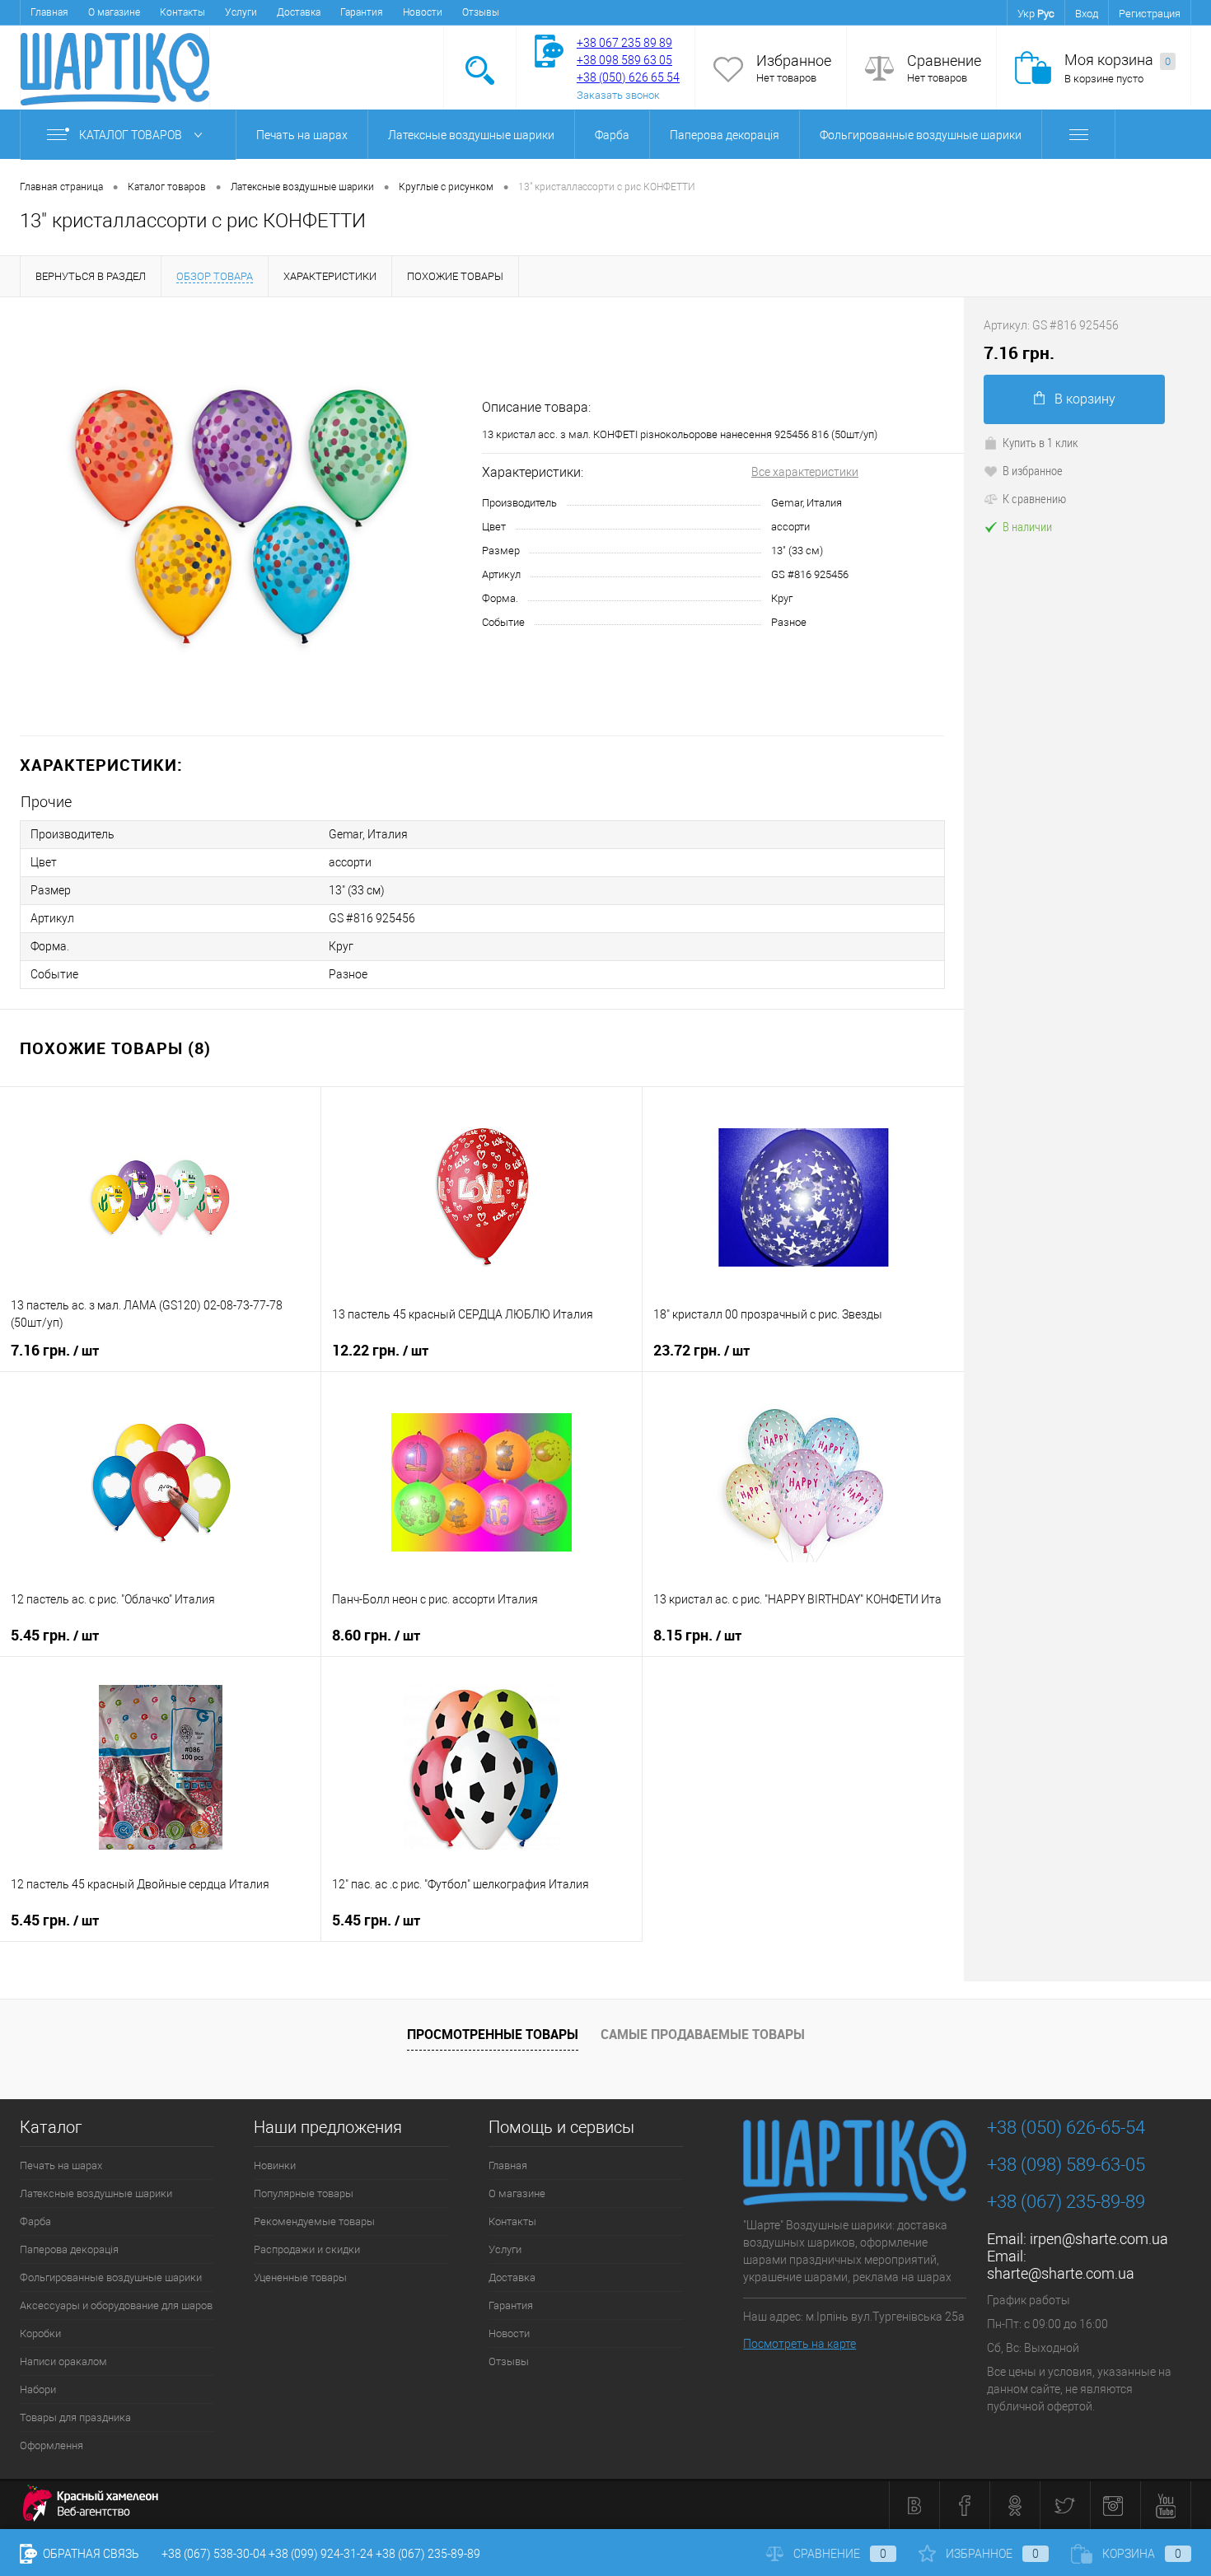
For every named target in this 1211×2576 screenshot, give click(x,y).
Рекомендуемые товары (314, 2221)
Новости (423, 12)
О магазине (114, 12)
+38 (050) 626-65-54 (1066, 2128)
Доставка (299, 12)
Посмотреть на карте (800, 2344)
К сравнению (1034, 498)
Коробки (40, 2333)
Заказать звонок (618, 95)
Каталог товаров (132, 135)
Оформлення (51, 2445)
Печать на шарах (302, 135)
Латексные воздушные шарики (471, 135)
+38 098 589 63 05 (624, 60)
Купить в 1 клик (1040, 442)
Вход (1087, 14)
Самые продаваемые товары (703, 2034)
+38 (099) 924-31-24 (321, 2554)
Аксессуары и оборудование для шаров (116, 2305)
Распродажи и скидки (307, 2249)
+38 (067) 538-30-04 (214, 2554)
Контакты (182, 12)
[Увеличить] (241, 516)
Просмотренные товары (493, 2034)
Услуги (241, 12)
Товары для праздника (75, 2417)
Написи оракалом (63, 2361)
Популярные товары (304, 2193)
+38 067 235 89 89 (624, 43)
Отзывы (481, 12)
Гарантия (362, 12)
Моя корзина (1117, 60)
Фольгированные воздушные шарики (921, 135)
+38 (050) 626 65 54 (628, 77)
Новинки (275, 2165)
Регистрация (1150, 14)
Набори (38, 2389)
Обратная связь (90, 2554)
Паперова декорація (725, 135)
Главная (49, 12)
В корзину (1085, 399)
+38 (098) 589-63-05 (1066, 2165)
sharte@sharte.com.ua (1061, 2273)
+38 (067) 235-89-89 (1066, 2202)
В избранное (1033, 470)
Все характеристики (805, 472)
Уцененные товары (300, 2277)
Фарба (612, 135)
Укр (1026, 14)
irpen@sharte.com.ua (1099, 2239)
